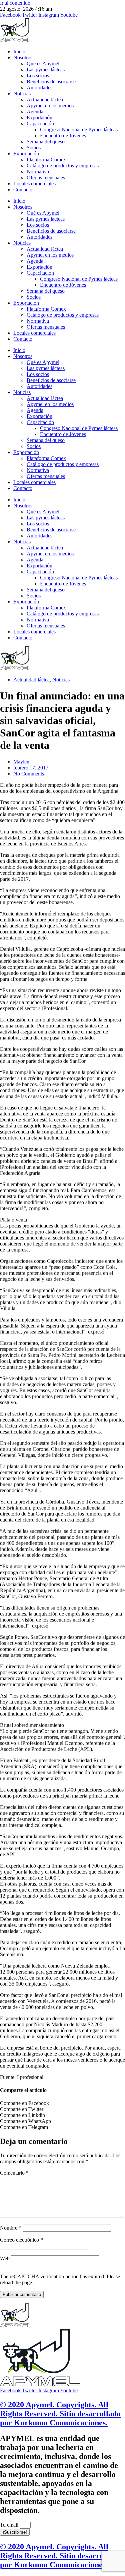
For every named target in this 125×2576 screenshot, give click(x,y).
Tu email (10, 2525)
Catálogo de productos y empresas (63, 166)
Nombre (11, 2228)
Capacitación (40, 124)
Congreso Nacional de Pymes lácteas (79, 130)
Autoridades (39, 88)
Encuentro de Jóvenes (63, 136)
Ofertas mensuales (46, 178)
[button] (62, 2103)
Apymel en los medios (50, 106)
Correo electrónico (21, 2240)
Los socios (38, 76)
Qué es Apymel (43, 64)
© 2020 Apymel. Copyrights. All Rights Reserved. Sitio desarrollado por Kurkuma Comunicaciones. (60, 2414)
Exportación (39, 118)
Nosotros (23, 58)
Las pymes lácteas (46, 70)
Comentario (14, 2173)
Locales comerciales (34, 184)
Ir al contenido (15, 3)
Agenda (35, 112)
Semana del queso (46, 142)
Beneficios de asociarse (51, 82)
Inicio (19, 52)
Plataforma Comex (46, 160)
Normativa (38, 172)
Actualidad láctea (45, 100)
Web (5, 2258)
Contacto (23, 190)
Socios (34, 148)
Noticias (22, 94)
